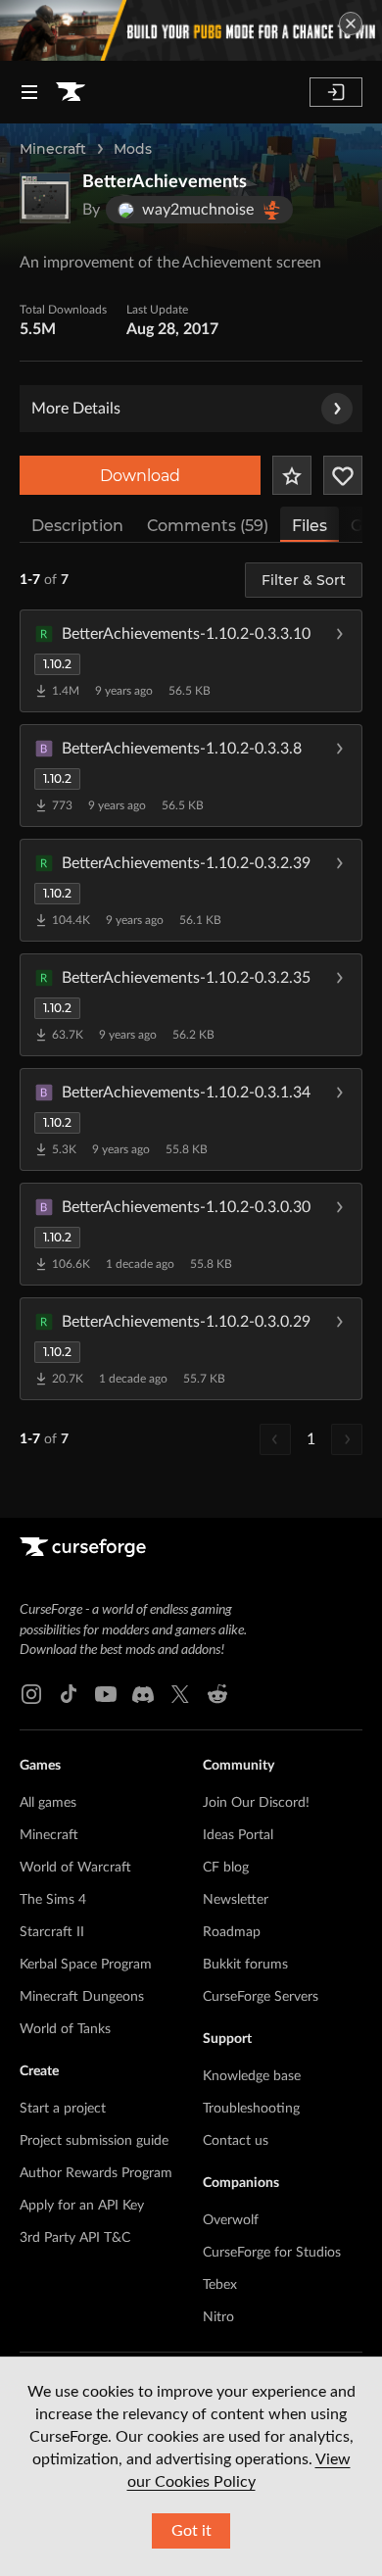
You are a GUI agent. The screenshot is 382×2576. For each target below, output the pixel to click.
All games (48, 1803)
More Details (76, 409)
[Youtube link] (106, 1694)
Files (310, 526)
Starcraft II (52, 1932)
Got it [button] (191, 2531)
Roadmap (232, 1932)
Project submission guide (94, 2141)
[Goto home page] (71, 92)
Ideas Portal (238, 1835)
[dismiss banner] (351, 24)
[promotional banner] (191, 30)
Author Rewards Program (96, 2173)
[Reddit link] (217, 1694)
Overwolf (231, 2220)
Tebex (220, 2285)
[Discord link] (143, 1694)
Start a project (63, 2109)
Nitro (218, 2317)
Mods (133, 149)
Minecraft (53, 149)
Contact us (236, 2141)
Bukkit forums (245, 1965)
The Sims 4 (53, 1900)
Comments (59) (208, 526)
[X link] (180, 1694)
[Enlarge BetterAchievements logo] (45, 198)
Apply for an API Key (82, 2206)
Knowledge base (252, 2076)
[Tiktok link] (69, 1694)
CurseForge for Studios (272, 2253)
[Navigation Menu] (29, 92)
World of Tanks (65, 2029)
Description (77, 526)
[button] (191, 660)
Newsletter (236, 1900)
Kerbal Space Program (86, 1965)
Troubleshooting (251, 2109)
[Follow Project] (343, 475)
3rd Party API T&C (75, 2238)
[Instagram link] (31, 1694)
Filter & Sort (304, 580)
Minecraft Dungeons (82, 1997)
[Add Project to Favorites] (292, 475)
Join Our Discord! (256, 1803)
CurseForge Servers (261, 1997)
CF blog (226, 1868)
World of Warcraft (75, 1868)
